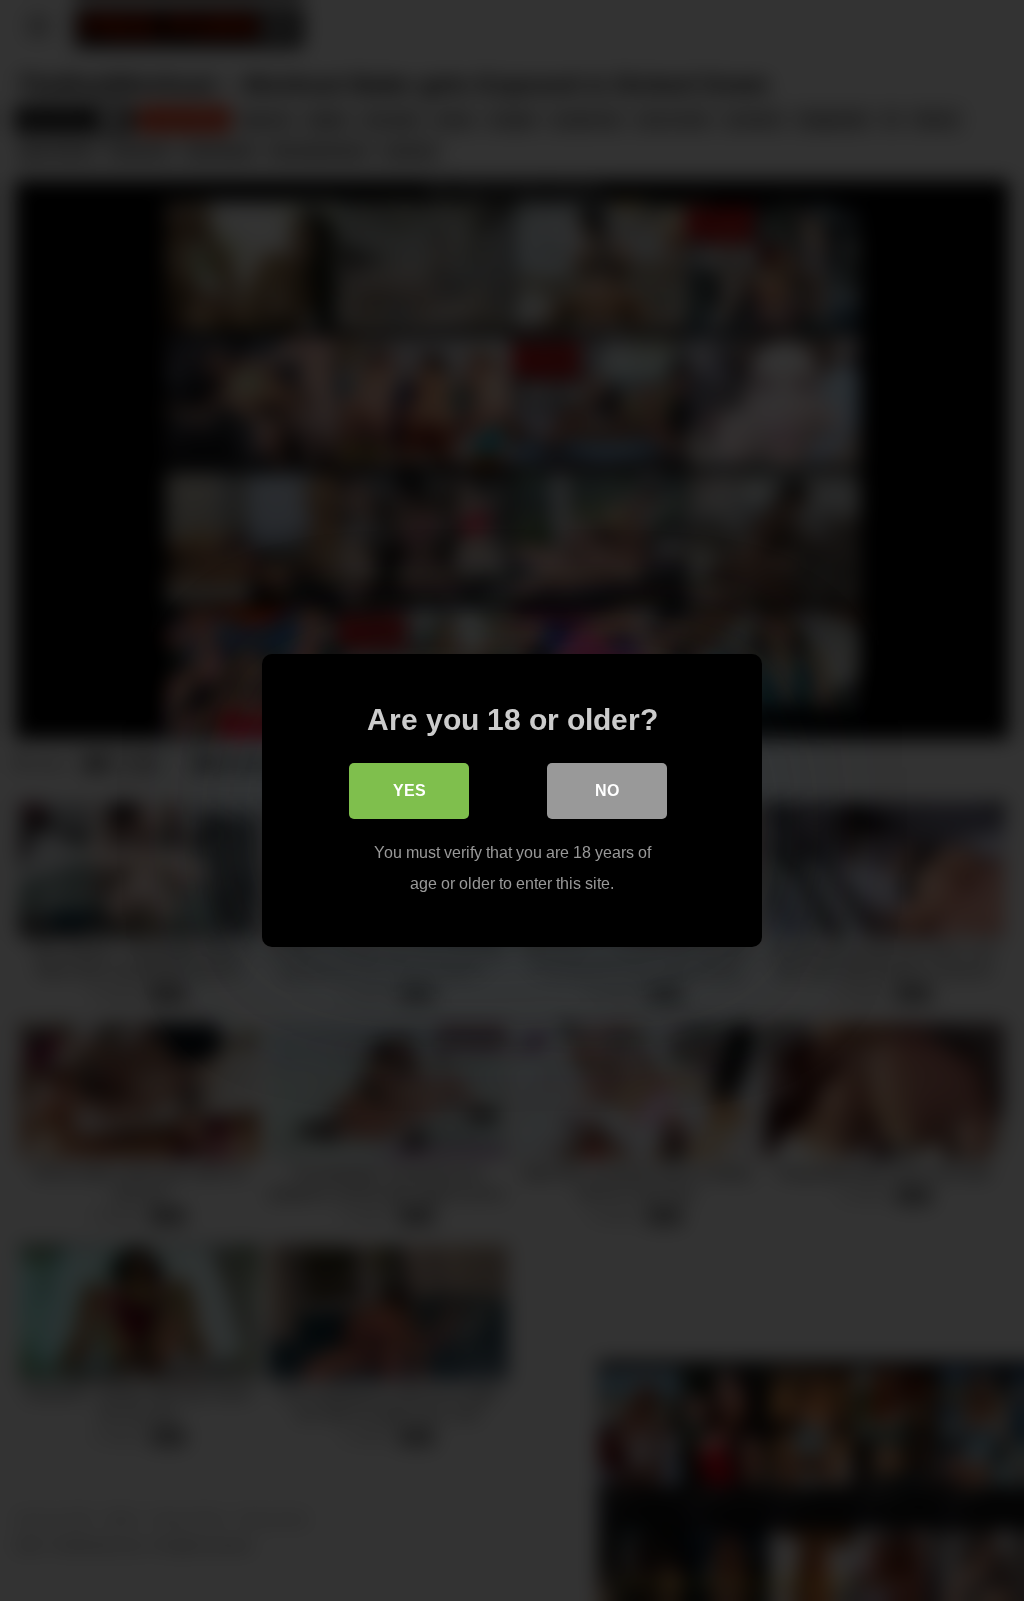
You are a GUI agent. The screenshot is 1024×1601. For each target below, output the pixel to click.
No (607, 790)
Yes (409, 790)
